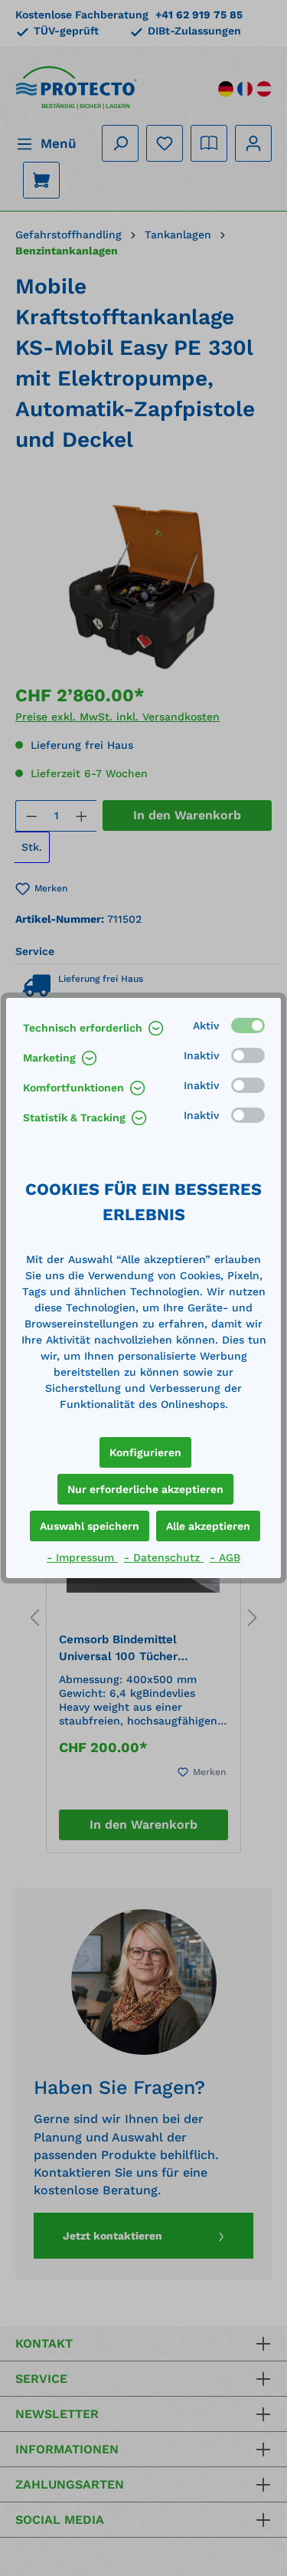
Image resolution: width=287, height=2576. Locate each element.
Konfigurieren (145, 1452)
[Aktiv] (248, 1025)
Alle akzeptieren (208, 1526)
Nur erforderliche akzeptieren (145, 1489)
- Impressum (82, 1557)
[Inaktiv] (248, 1055)
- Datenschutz (164, 1557)
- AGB (225, 1557)
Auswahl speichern (90, 1526)
